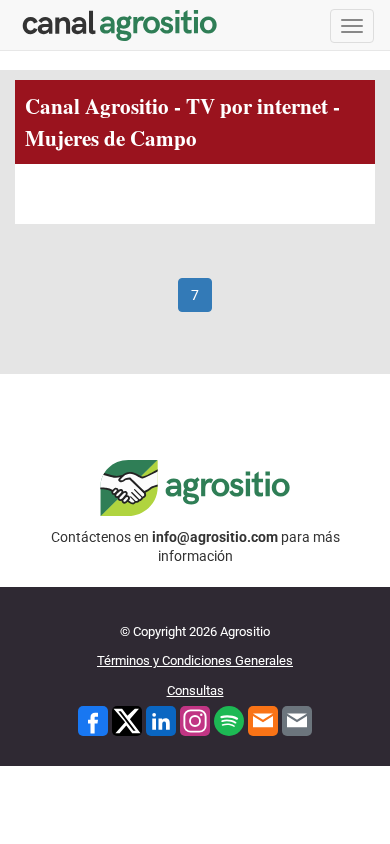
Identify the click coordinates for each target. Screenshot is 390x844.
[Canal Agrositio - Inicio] (120, 25)
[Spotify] (229, 719)
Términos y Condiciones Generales (195, 660)
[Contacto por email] (297, 719)
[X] (127, 719)
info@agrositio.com (215, 537)
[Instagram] (195, 719)
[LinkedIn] (161, 719)
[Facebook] (93, 719)
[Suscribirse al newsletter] (263, 719)
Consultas (195, 690)
